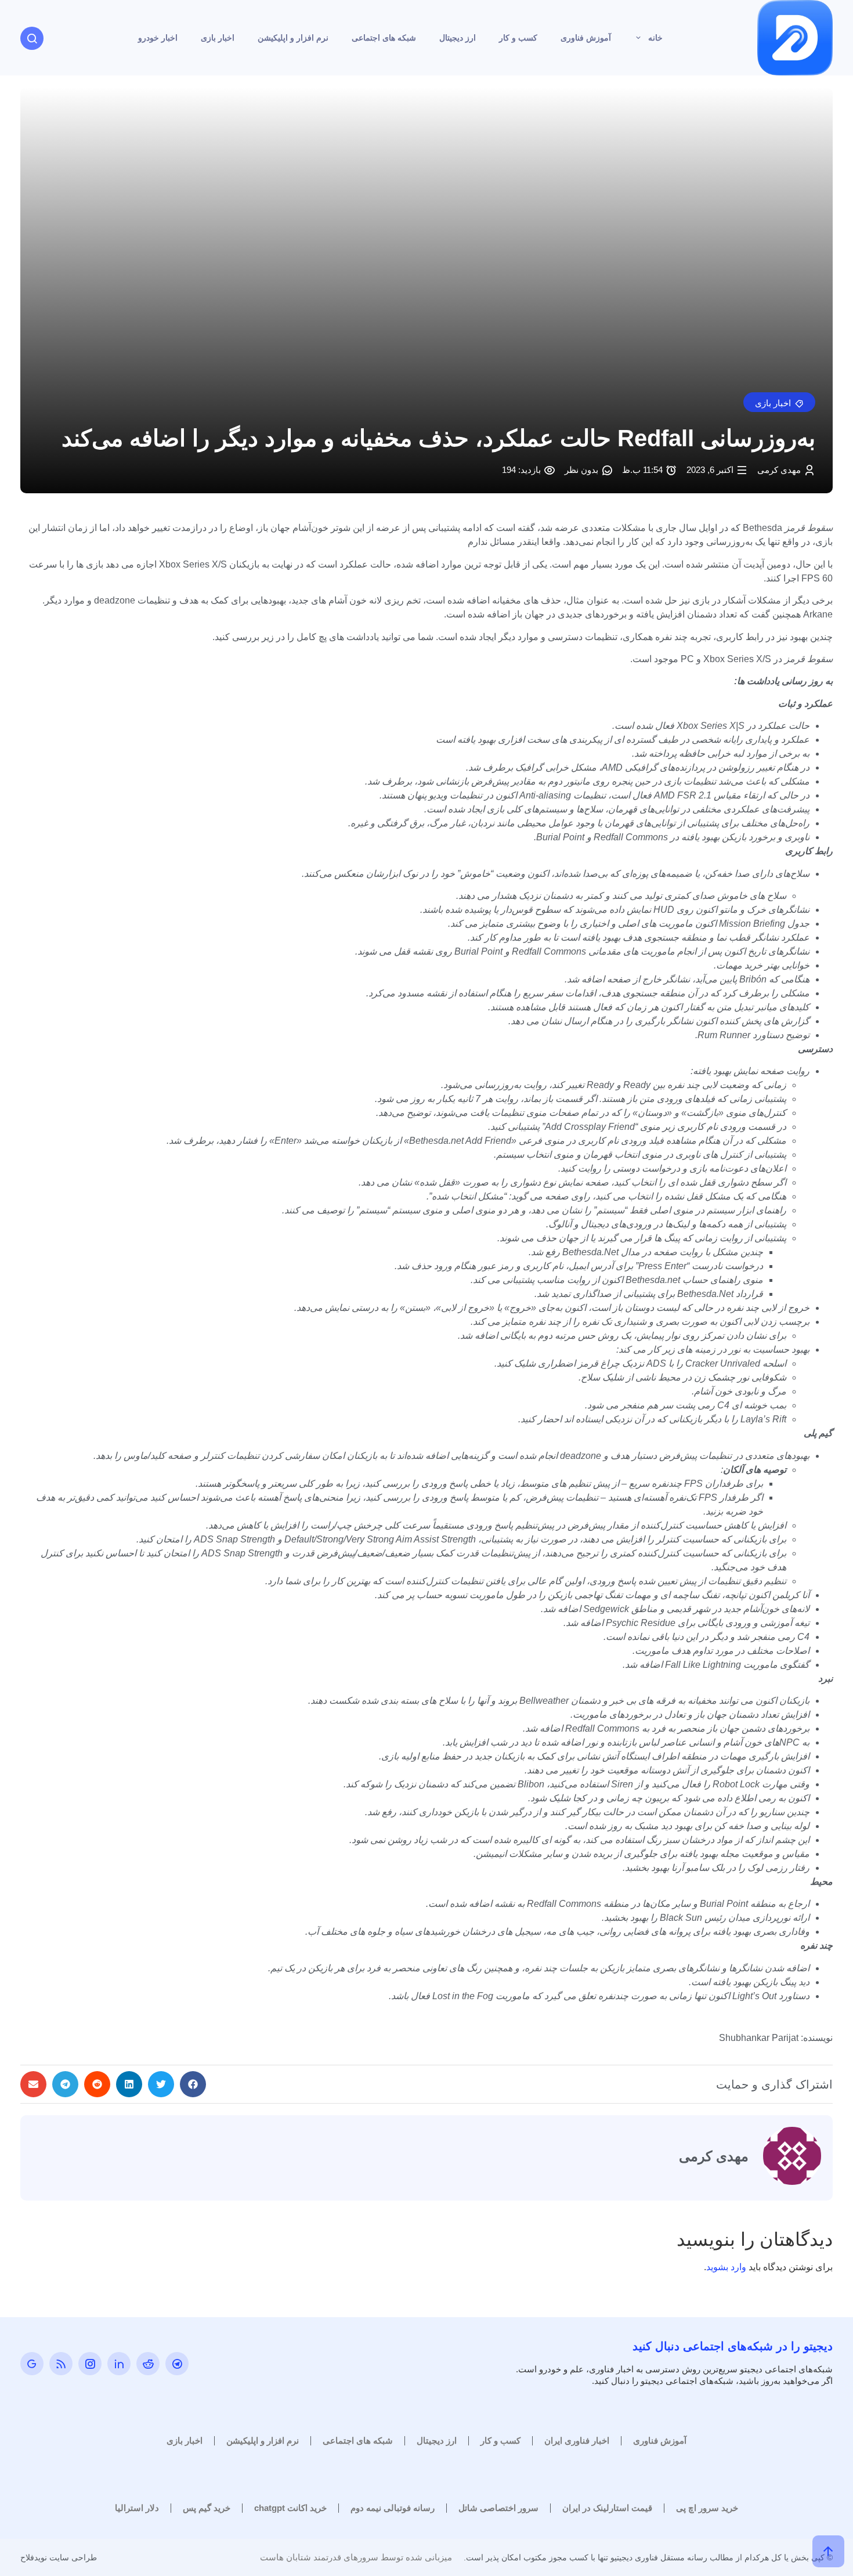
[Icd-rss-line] (61, 2364)
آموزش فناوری (586, 38)
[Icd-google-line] (32, 2364)
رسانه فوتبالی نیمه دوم (393, 2508)
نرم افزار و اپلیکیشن (293, 38)
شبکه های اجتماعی (384, 38)
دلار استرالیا (137, 2508)
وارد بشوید (726, 2267)
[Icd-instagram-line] (90, 2364)
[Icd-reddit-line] (148, 2364)
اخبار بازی (218, 38)
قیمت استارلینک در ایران (607, 2508)
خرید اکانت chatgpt (290, 2508)
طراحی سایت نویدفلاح (59, 2557)
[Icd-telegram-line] (177, 2364)
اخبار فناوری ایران (577, 2440)
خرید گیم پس (207, 2508)
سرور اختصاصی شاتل (498, 2508)
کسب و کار (518, 38)
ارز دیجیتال (458, 38)
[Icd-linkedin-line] (119, 2364)
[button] (779, 402)
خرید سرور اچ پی (707, 2508)
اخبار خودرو (158, 38)
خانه (655, 38)
